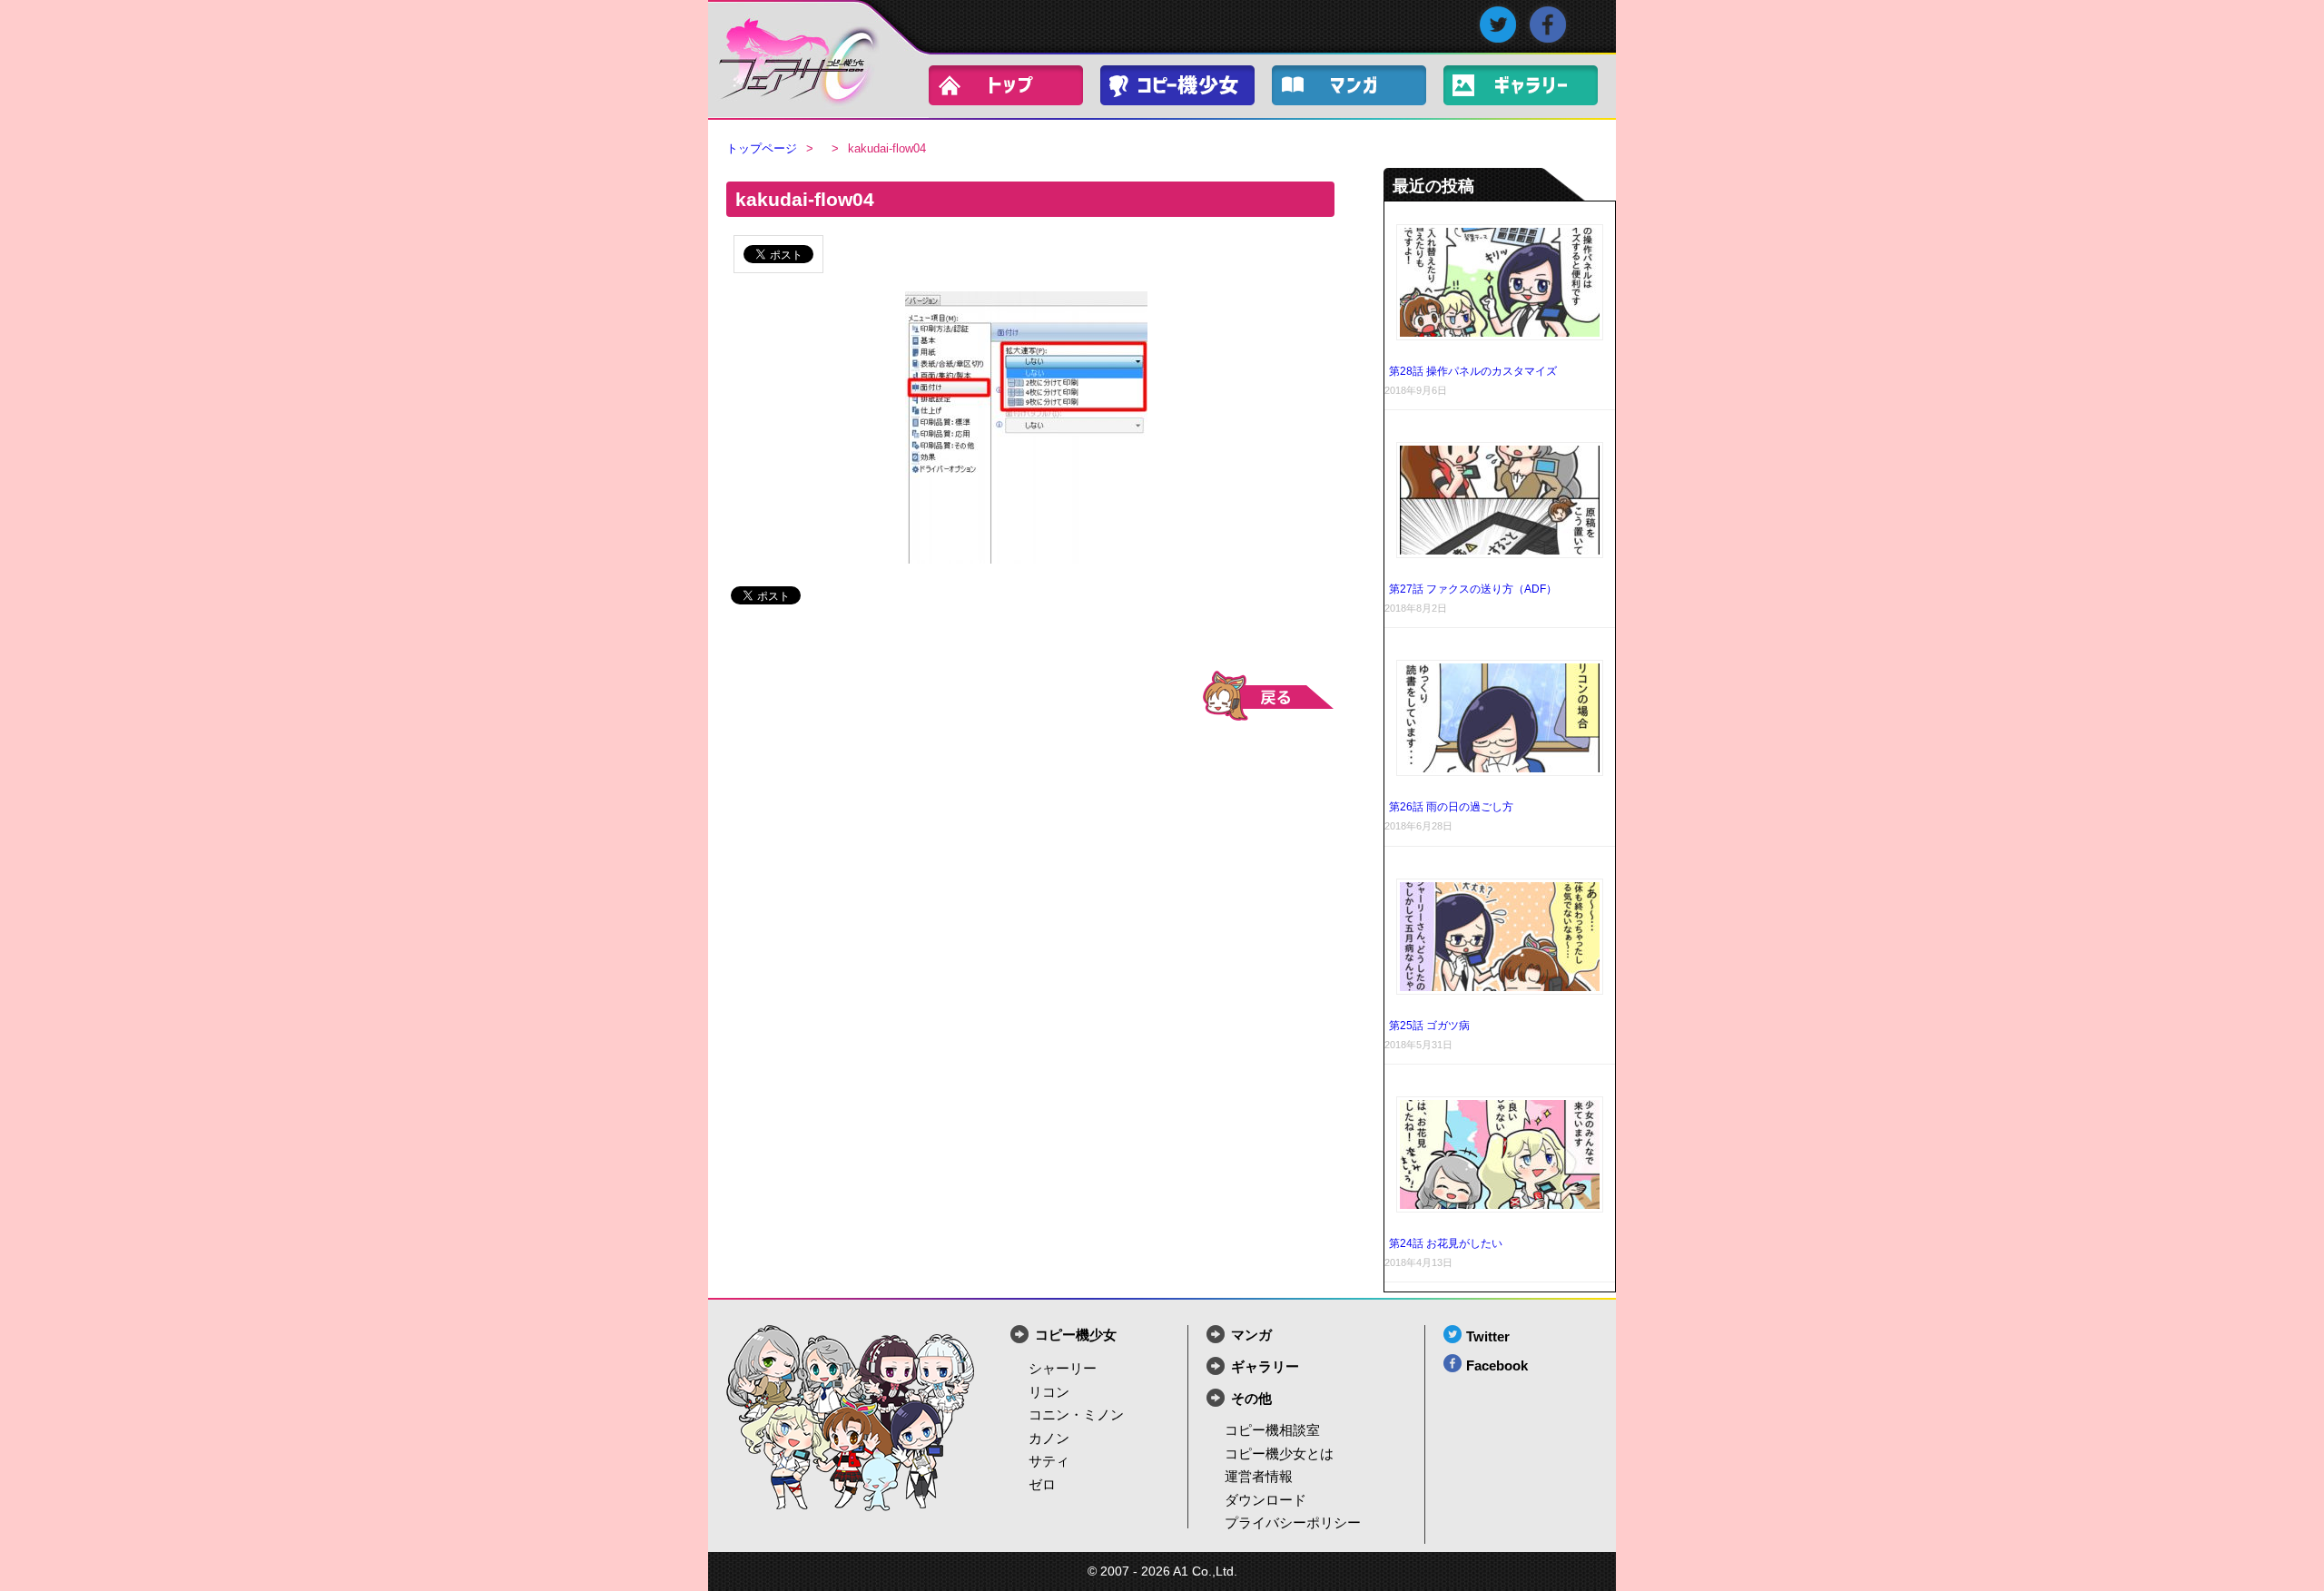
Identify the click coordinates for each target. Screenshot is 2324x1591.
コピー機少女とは (1279, 1454)
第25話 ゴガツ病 (1429, 1026)
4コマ (1358, 89)
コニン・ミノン (1076, 1414)
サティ (1049, 1461)
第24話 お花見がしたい (1446, 1243)
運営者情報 (1259, 1476)
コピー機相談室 (1272, 1430)
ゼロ (1042, 1484)
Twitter (1488, 1336)
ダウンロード (1265, 1500)
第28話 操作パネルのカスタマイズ (1473, 371)
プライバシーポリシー (1293, 1522)
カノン (1049, 1438)
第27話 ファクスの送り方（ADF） (1473, 589)
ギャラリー (1530, 89)
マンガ (1251, 1335)
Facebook (1497, 1365)
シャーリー (1063, 1368)
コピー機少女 (1187, 89)
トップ (1015, 89)
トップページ (762, 148)
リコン (1049, 1392)
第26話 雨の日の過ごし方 (1451, 807)
